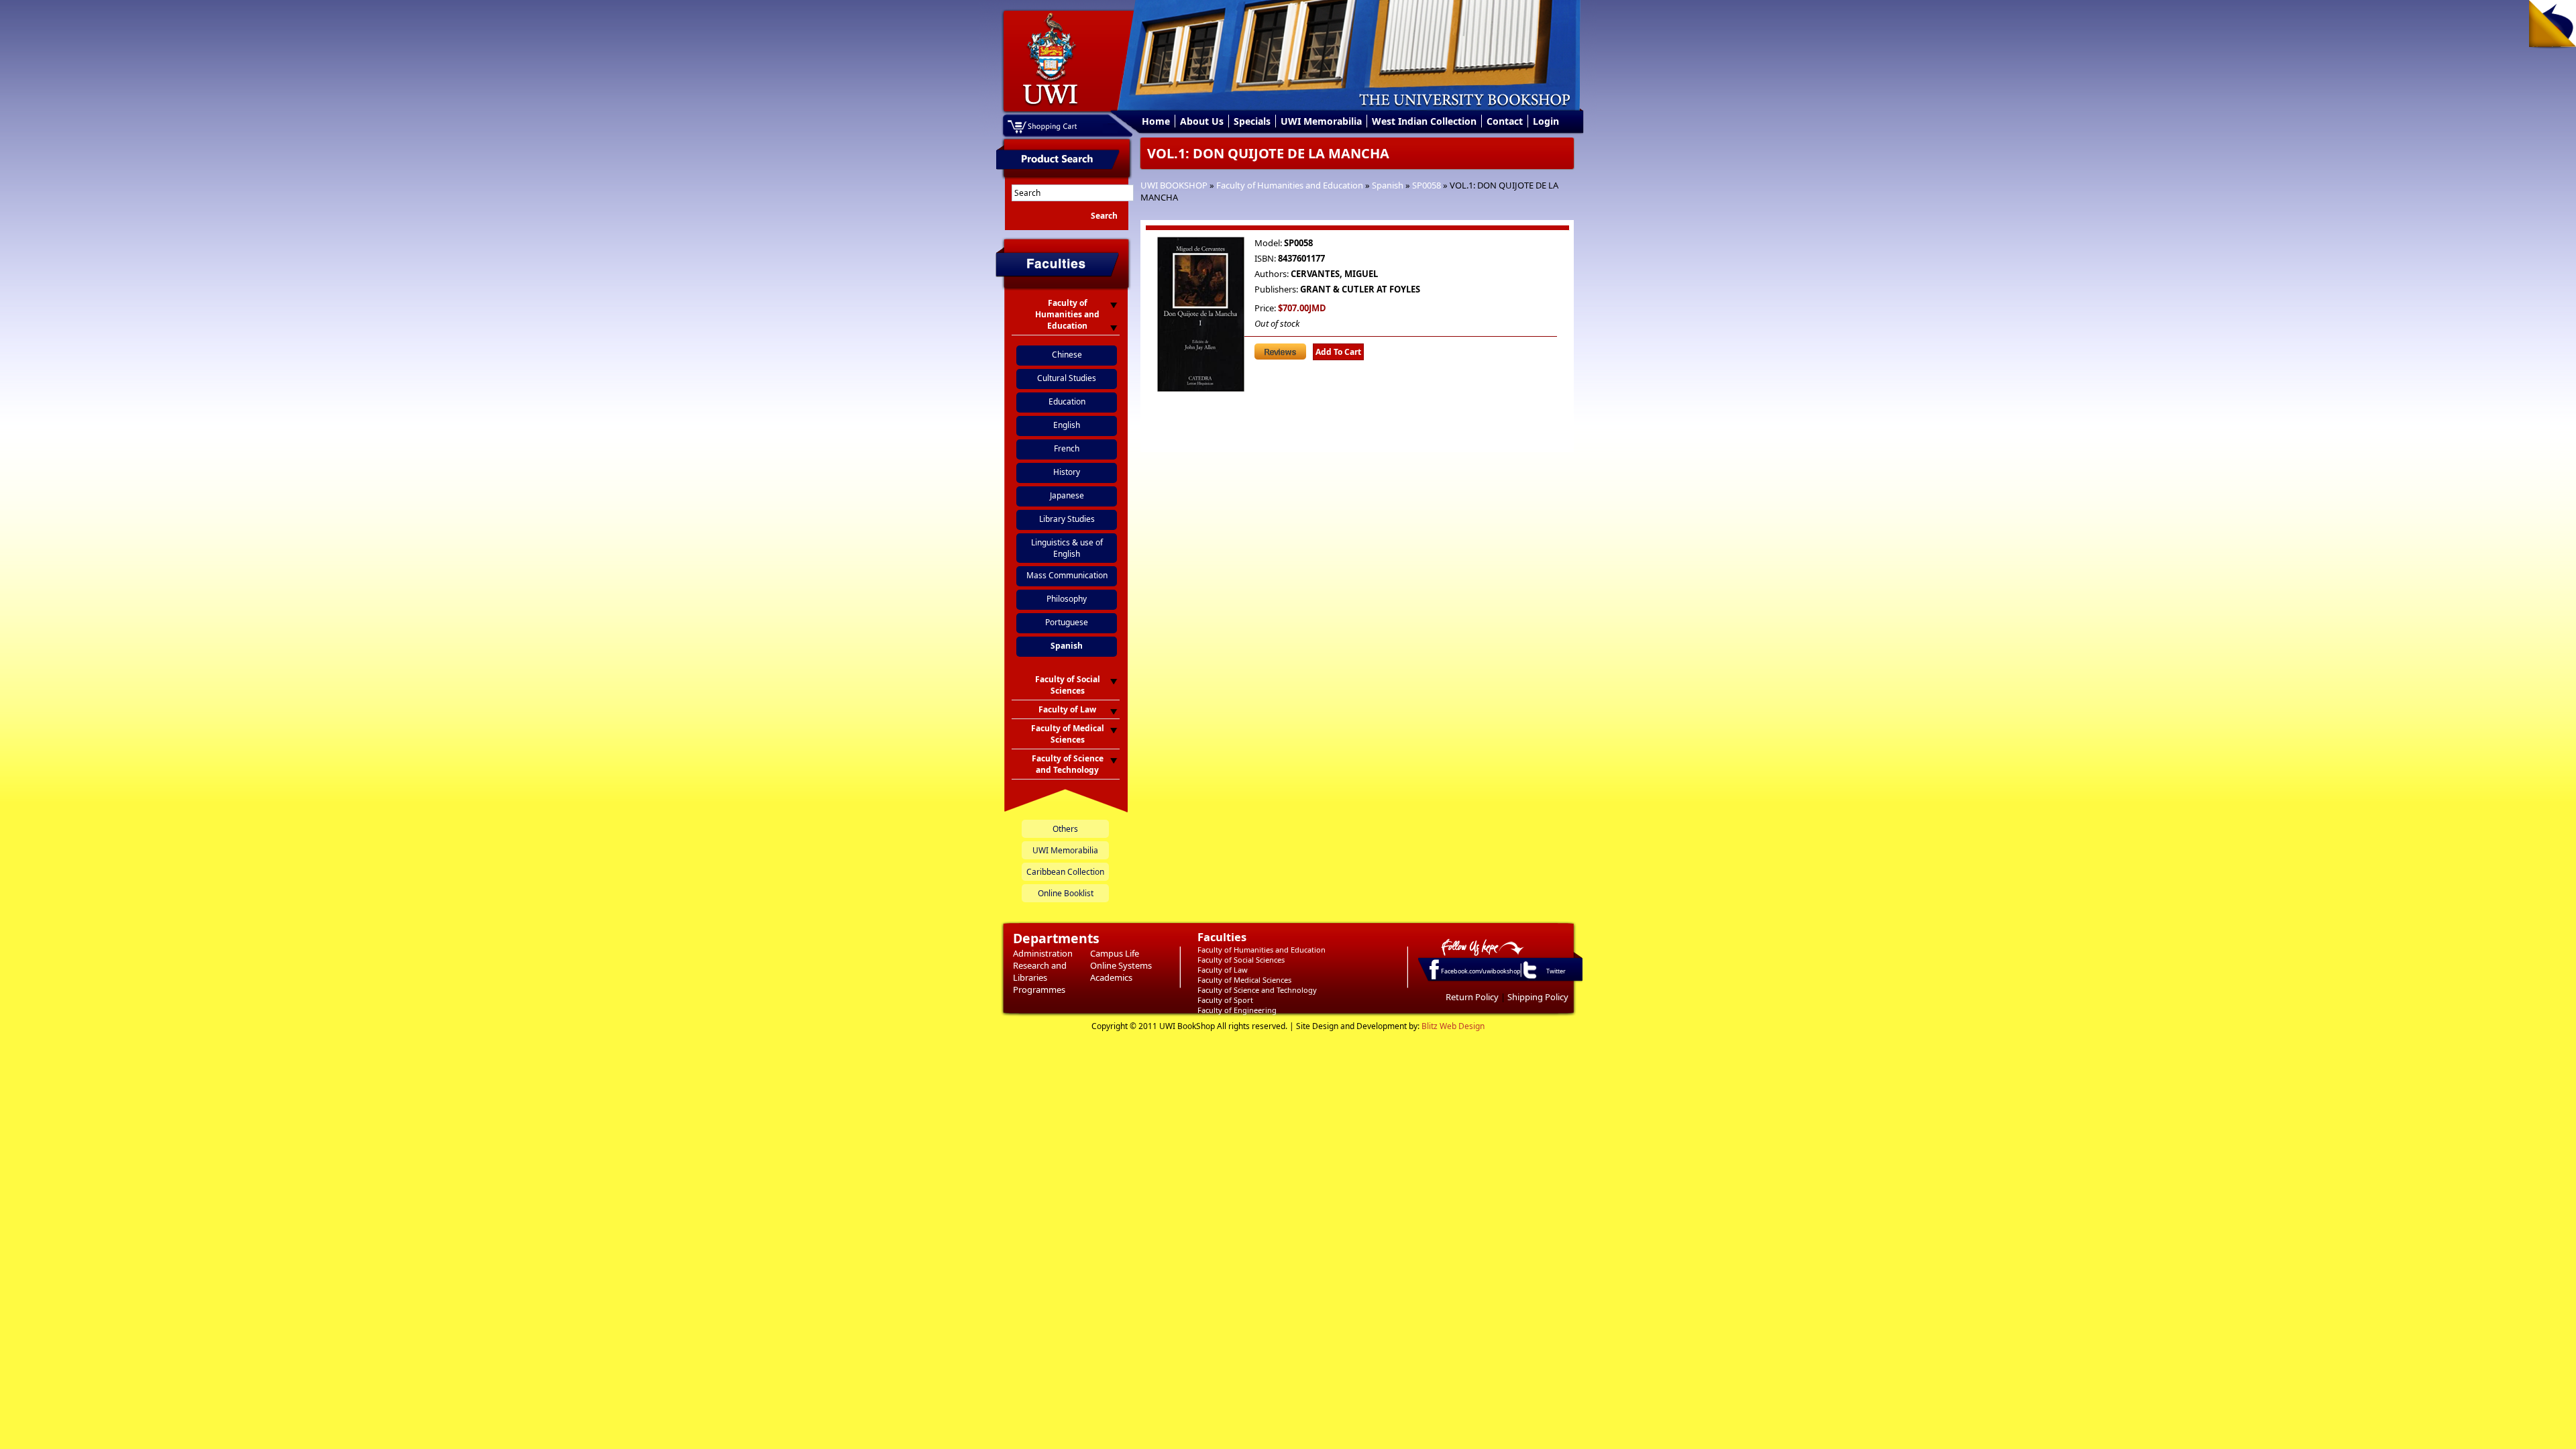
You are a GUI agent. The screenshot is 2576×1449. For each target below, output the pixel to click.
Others (1065, 829)
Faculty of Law (1223, 970)
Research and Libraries (1040, 971)
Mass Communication (1067, 575)
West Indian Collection (1424, 121)
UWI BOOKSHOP (1174, 185)
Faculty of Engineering (1237, 1010)
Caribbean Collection (1065, 872)
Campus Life (1115, 953)
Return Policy (1472, 997)
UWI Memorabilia (1321, 121)
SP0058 (1427, 185)
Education (1067, 401)
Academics (1111, 977)
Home (1156, 121)
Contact (1505, 121)
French (1067, 448)
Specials (1252, 121)
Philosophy (1067, 599)
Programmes (1039, 989)
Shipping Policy (1538, 997)
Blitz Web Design (1453, 1026)
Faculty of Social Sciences (1241, 960)
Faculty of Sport (1225, 1000)
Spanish (1388, 185)
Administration (1043, 953)
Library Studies (1067, 519)
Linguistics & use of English (1067, 548)
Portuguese (1067, 622)
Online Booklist (1066, 893)
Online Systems (1121, 965)
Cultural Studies (1067, 378)
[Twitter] (1529, 978)
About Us (1202, 121)
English (1067, 425)
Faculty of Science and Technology (1257, 990)
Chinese (1067, 355)
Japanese (1067, 495)
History (1067, 472)
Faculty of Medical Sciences (1244, 980)
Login (1546, 121)
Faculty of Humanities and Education (1290, 185)
